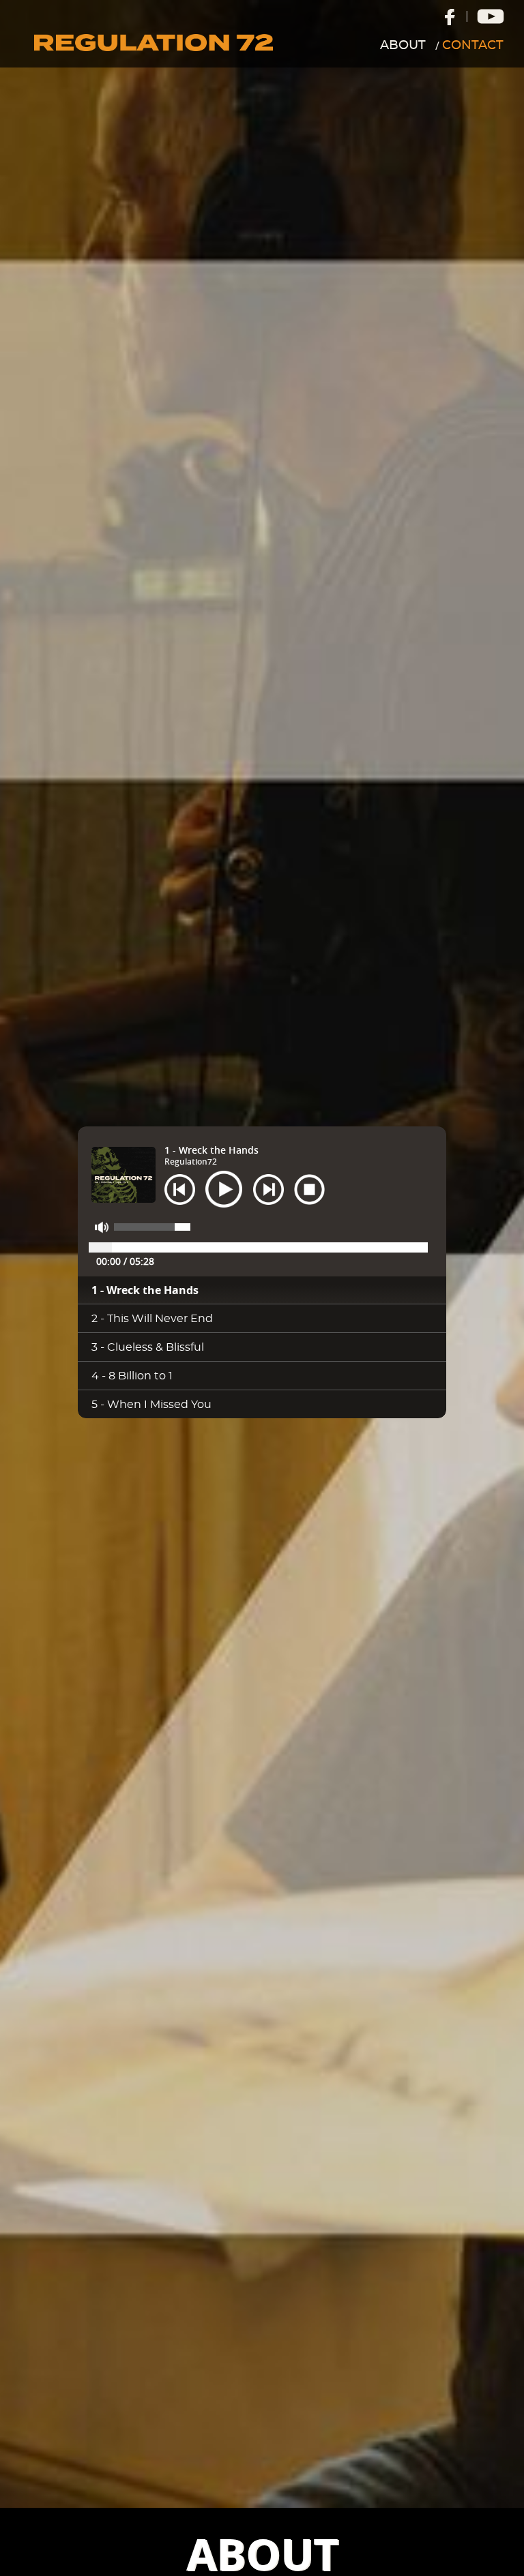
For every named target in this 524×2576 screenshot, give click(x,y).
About (403, 46)
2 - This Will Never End (152, 1319)
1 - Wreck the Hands (145, 1290)
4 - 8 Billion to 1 (132, 1376)
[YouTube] (491, 16)
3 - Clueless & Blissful (148, 1347)
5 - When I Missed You (151, 1405)
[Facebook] (449, 15)
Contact (473, 46)
